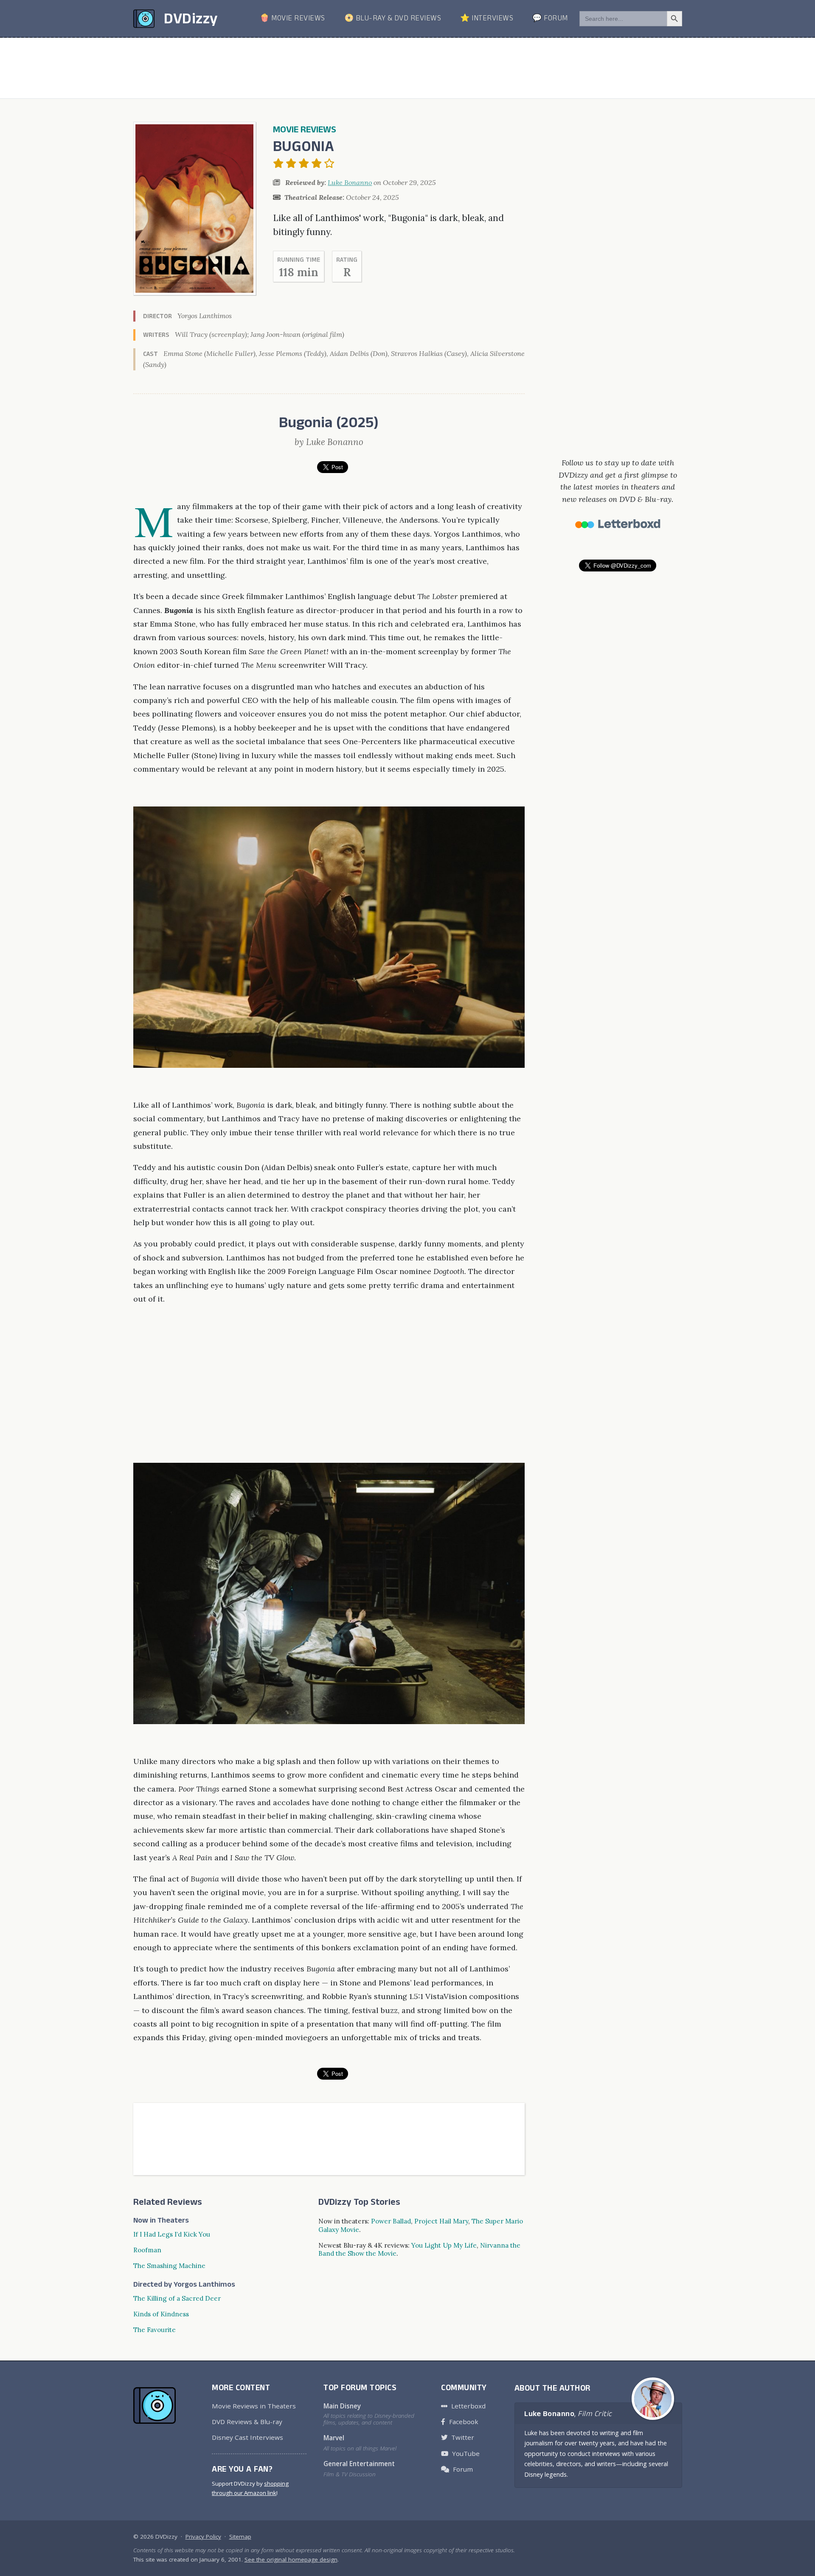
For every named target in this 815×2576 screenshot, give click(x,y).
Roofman (147, 2250)
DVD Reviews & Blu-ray (247, 2422)
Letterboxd (468, 2406)
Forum (463, 2469)
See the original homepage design (291, 2559)
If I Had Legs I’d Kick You (172, 2234)
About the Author (552, 2389)
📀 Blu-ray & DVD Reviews (393, 19)
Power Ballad (391, 2221)
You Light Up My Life (444, 2245)
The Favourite (155, 2330)
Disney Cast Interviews (247, 2437)
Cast (150, 355)
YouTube (466, 2453)
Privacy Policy (203, 2537)
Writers (156, 336)
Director (157, 317)
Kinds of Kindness (161, 2314)
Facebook (464, 2422)
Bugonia (304, 149)
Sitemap (240, 2537)
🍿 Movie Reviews (292, 19)
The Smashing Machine (169, 2266)
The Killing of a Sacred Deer (177, 2298)
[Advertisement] (407, 68)
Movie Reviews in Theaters (254, 2406)
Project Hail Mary (441, 2221)
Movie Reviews (305, 131)
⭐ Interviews (487, 19)
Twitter (463, 2437)
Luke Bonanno (350, 182)
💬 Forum (550, 19)
